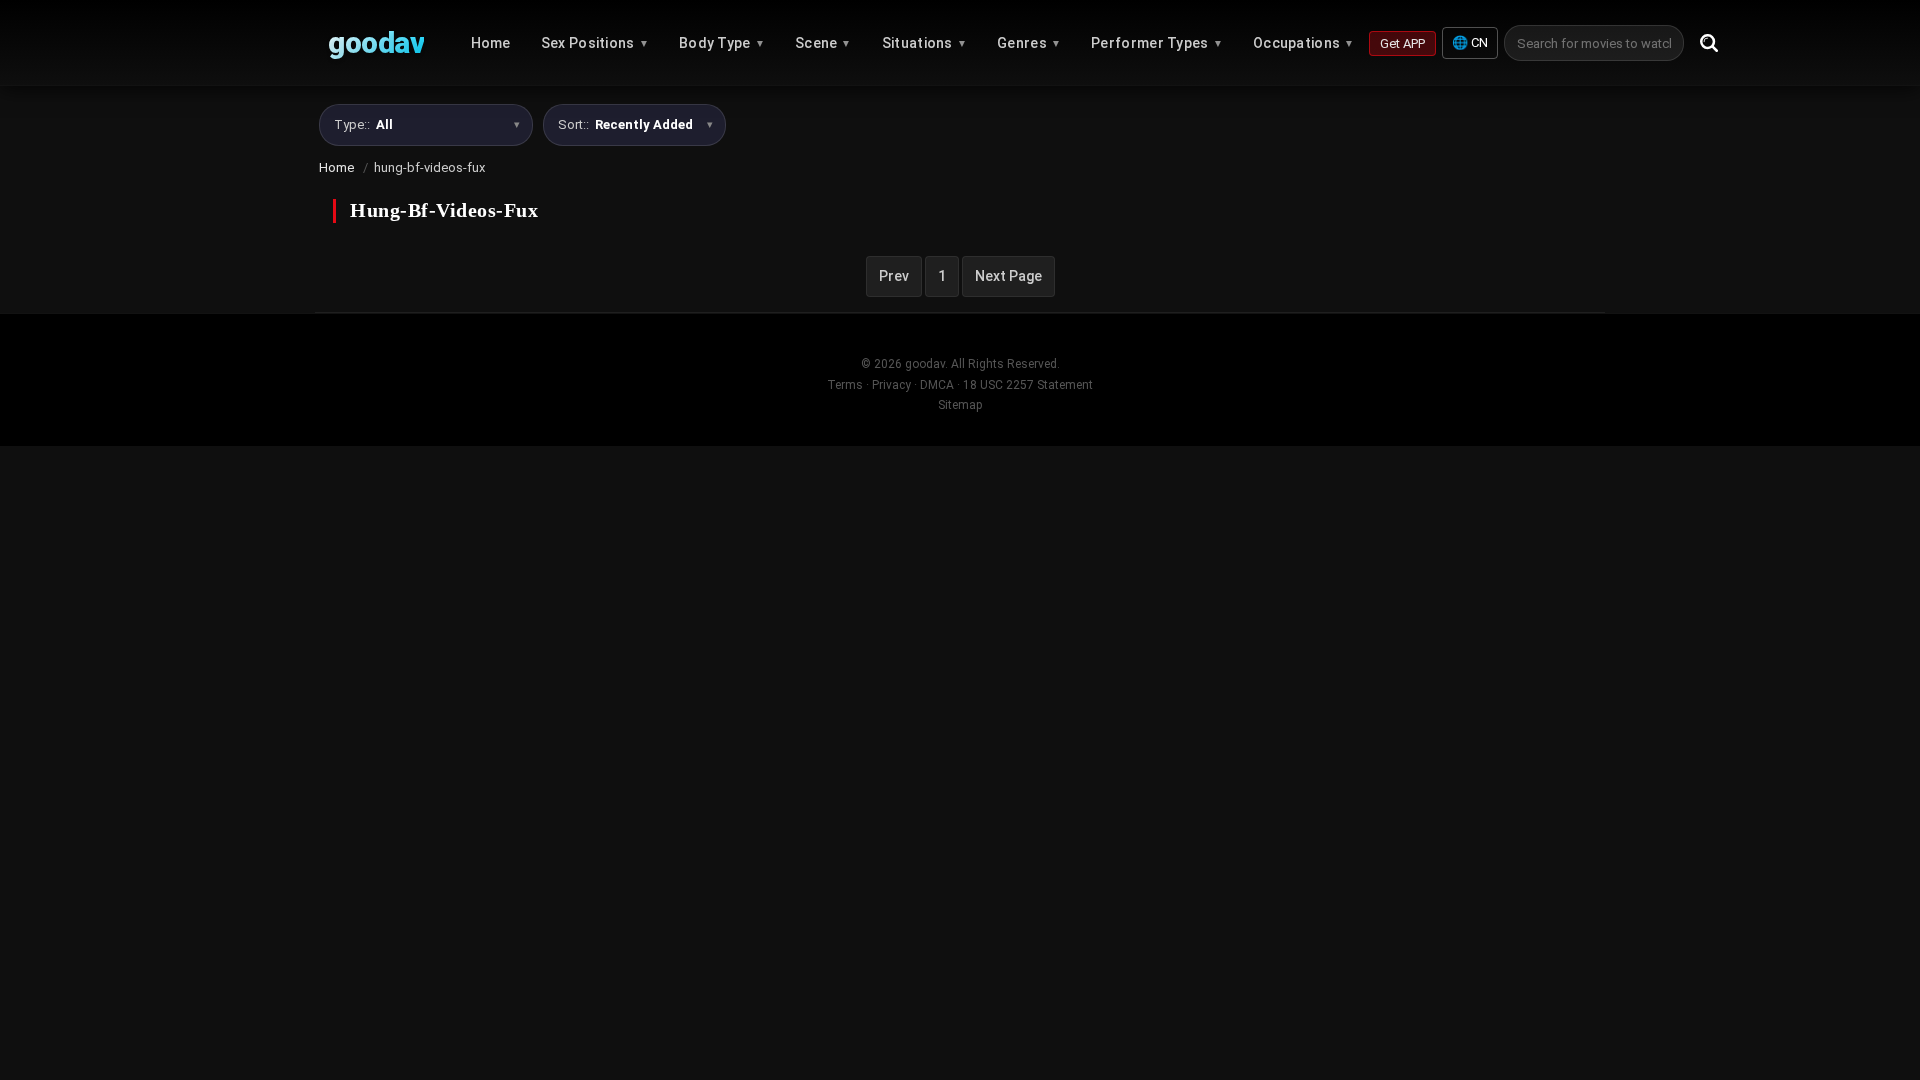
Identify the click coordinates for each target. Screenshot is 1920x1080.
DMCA (937, 385)
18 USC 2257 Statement (1028, 385)
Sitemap (960, 405)
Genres (1029, 43)
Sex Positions (595, 43)
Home (491, 43)
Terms (845, 385)
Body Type (722, 43)
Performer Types (1157, 43)
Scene (823, 43)
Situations (924, 43)
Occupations (1304, 43)
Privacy (891, 385)
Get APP (1402, 43)
